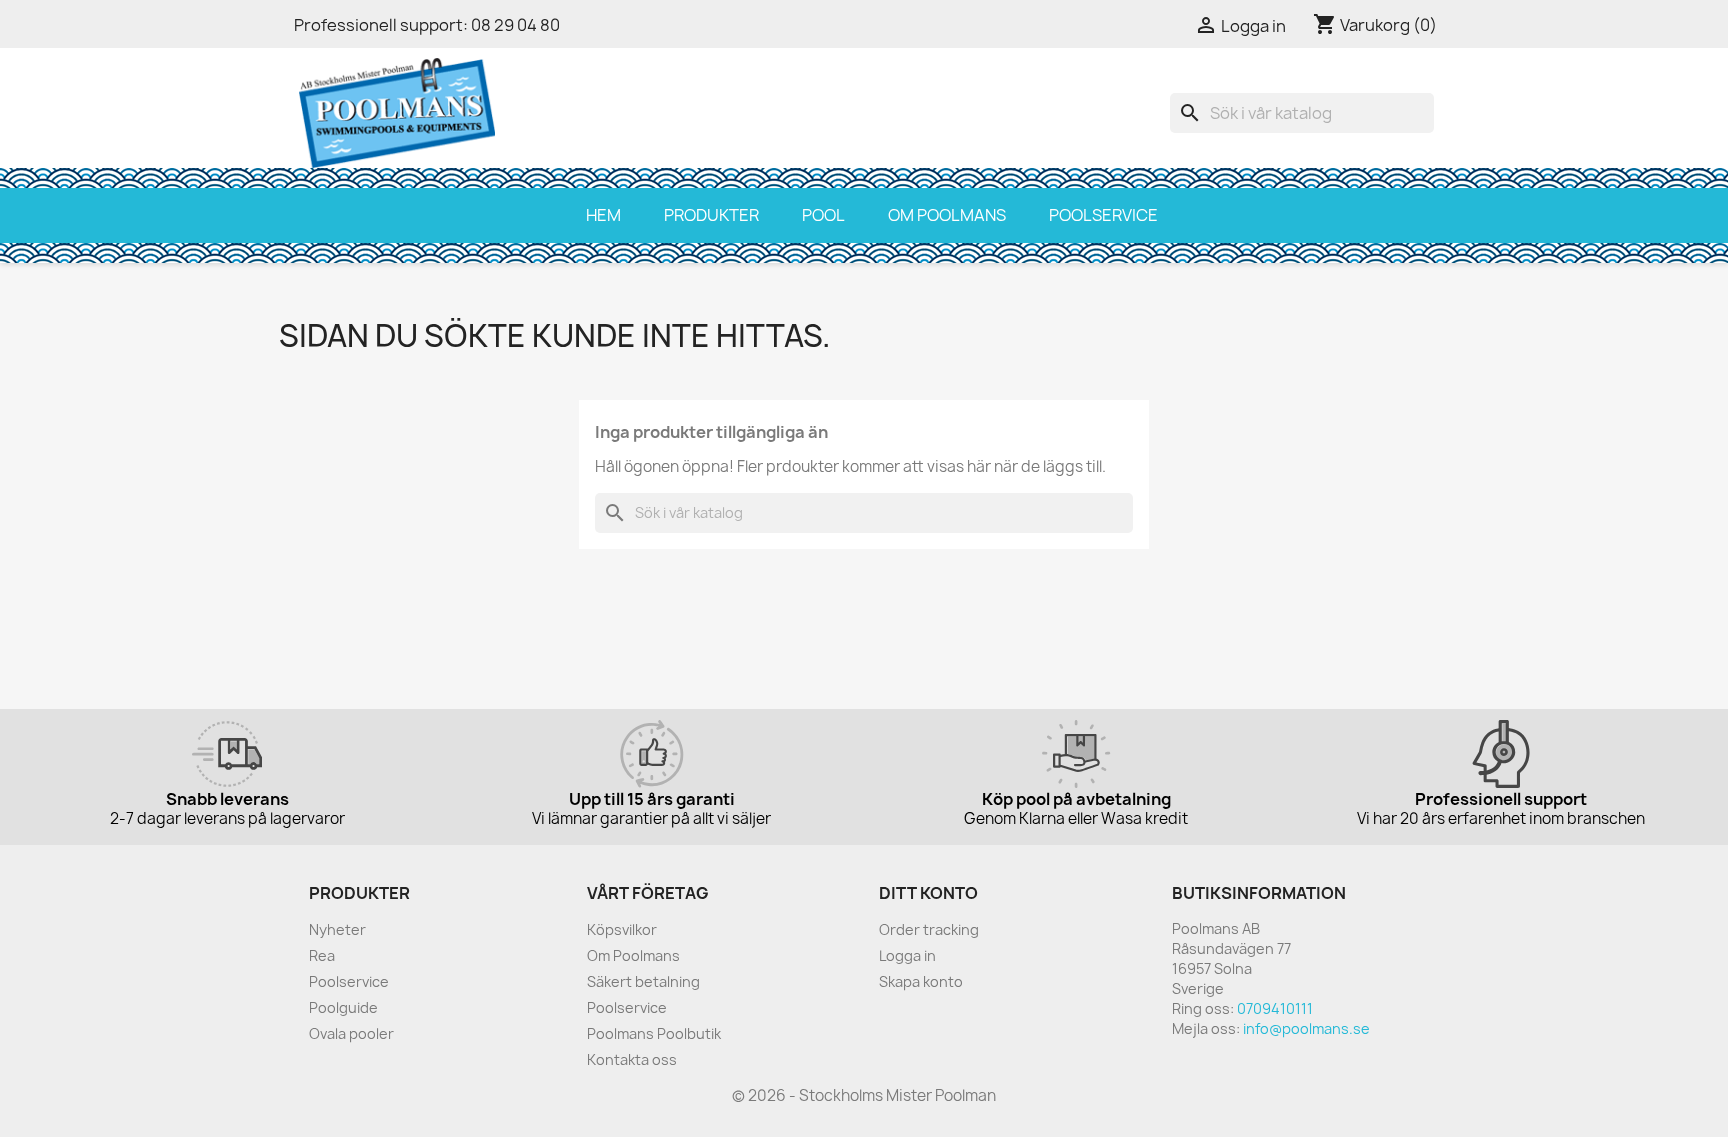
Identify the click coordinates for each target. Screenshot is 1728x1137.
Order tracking (929, 929)
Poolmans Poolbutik (654, 1033)
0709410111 (1275, 1008)
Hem (603, 215)
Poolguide (343, 1007)
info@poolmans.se (1306, 1028)
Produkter (711, 215)
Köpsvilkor (622, 929)
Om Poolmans (947, 215)
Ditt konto (928, 893)
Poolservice (1103, 215)
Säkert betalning (643, 981)
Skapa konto (921, 981)
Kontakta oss (632, 1059)
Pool (823, 215)
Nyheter (337, 929)
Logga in (907, 955)
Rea (322, 955)
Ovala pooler (351, 1033)
